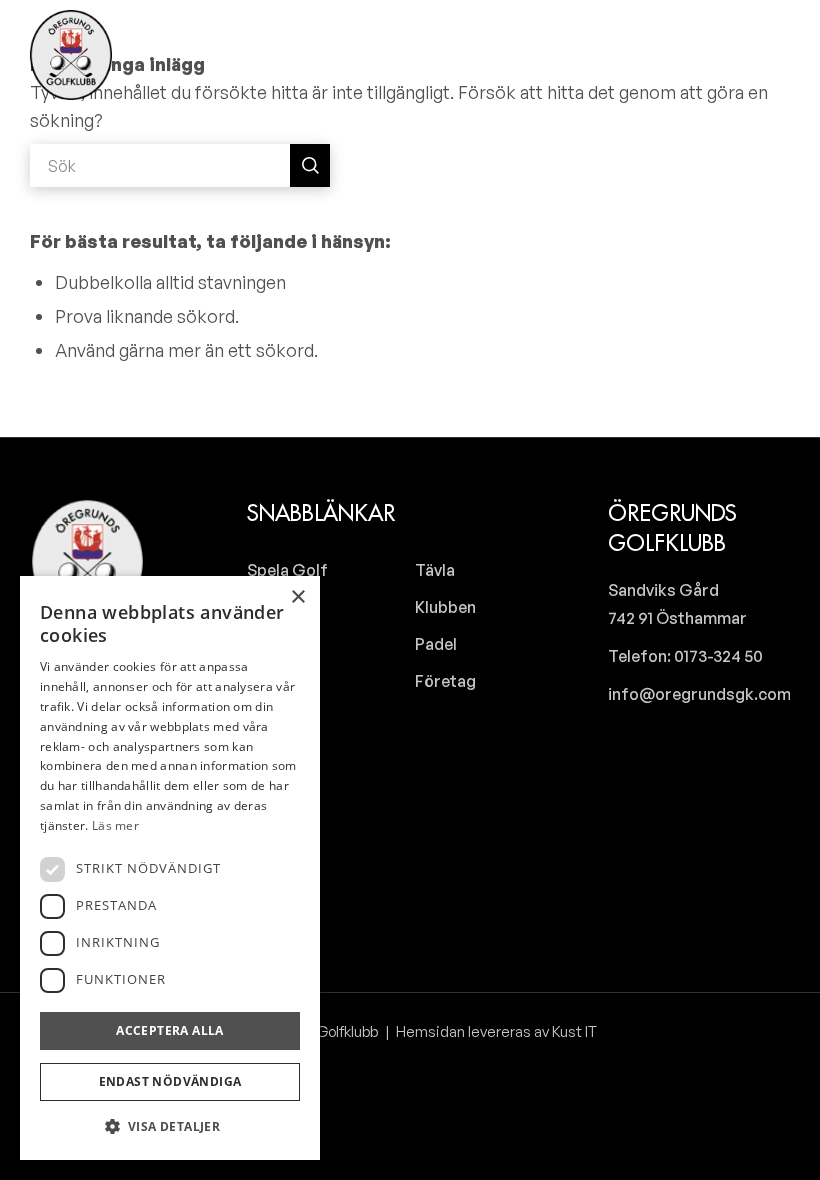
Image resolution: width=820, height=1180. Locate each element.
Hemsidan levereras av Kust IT (495, 1031)
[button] (170, 1127)
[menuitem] (719, 55)
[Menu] (772, 55)
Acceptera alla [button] (170, 1030)
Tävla (435, 570)
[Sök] (719, 55)
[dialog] (170, 868)
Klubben (445, 607)
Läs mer (115, 825)
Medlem (277, 718)
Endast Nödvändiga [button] (170, 1081)
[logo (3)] (71, 55)
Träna (269, 607)
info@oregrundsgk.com (699, 694)
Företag (445, 681)
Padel (436, 644)
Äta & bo (279, 681)
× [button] (297, 597)
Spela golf (287, 570)
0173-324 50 (717, 656)
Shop (266, 644)
